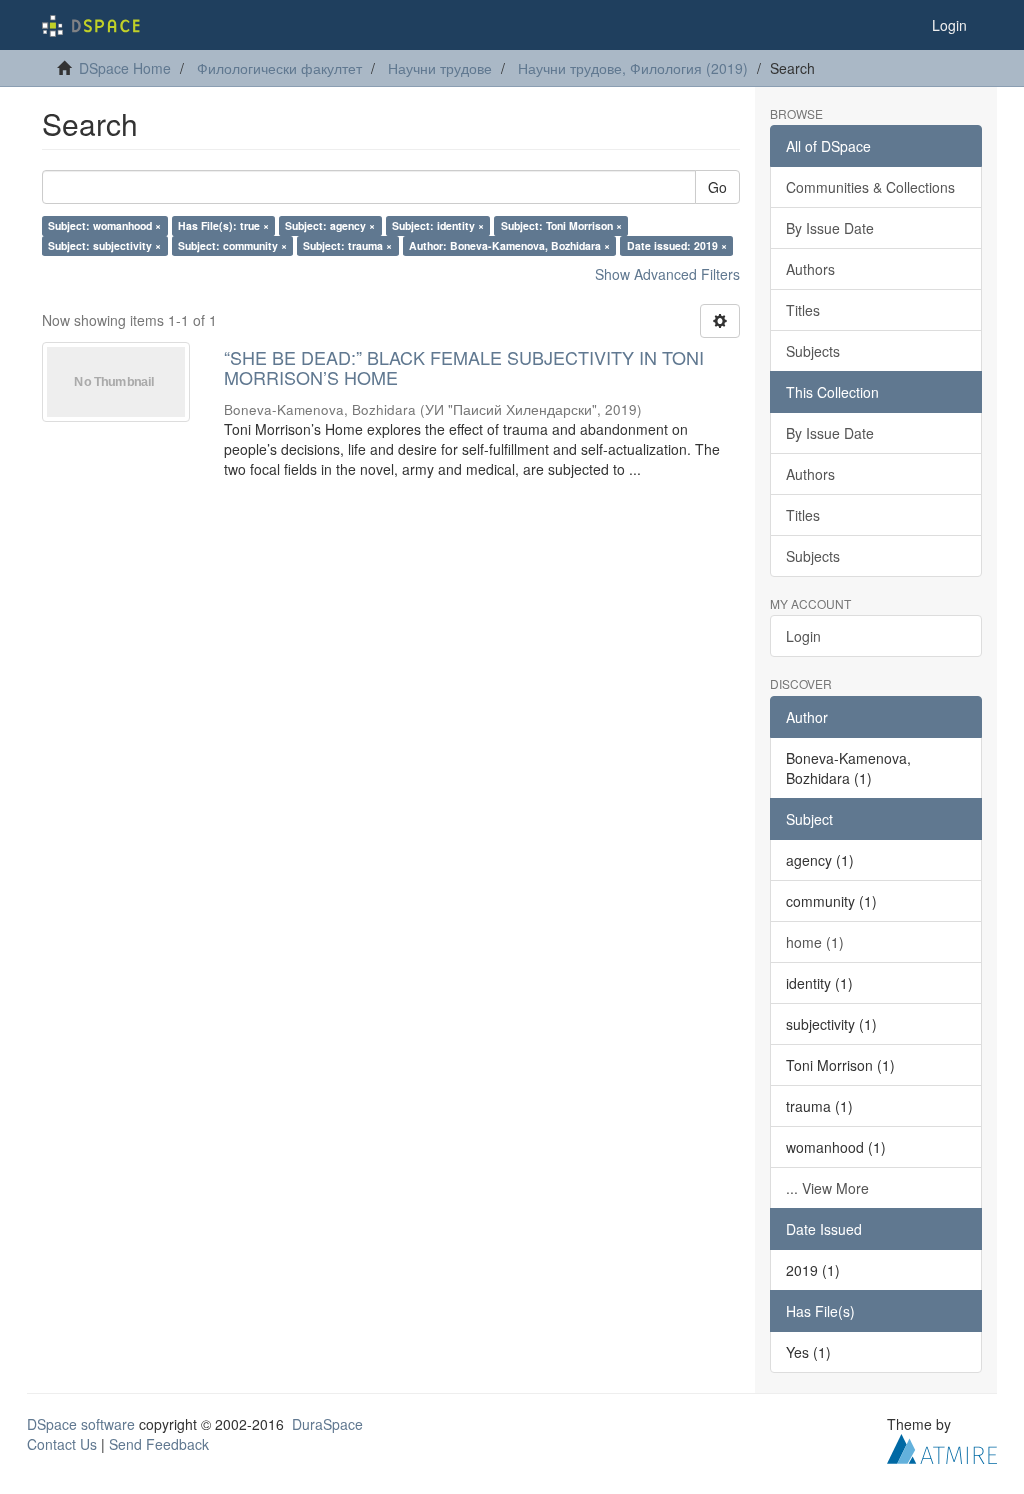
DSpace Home (125, 68)
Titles (803, 310)
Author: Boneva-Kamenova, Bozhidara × (509, 245)
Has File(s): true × (223, 225)
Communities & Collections (870, 187)
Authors (810, 269)
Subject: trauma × (347, 245)
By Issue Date (830, 228)
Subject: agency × (330, 225)
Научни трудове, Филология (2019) (633, 68)
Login (803, 636)
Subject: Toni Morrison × (561, 225)
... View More (827, 1188)
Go (717, 187)
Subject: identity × (438, 225)
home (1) (815, 942)
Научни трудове (440, 68)
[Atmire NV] (942, 1446)
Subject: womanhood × (104, 225)
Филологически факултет (279, 68)
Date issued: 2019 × (677, 245)
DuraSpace (327, 1424)
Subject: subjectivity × (104, 245)
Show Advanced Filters (667, 274)
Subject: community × (232, 245)
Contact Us (62, 1444)
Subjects (813, 351)
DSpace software (81, 1424)
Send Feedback (159, 1444)
